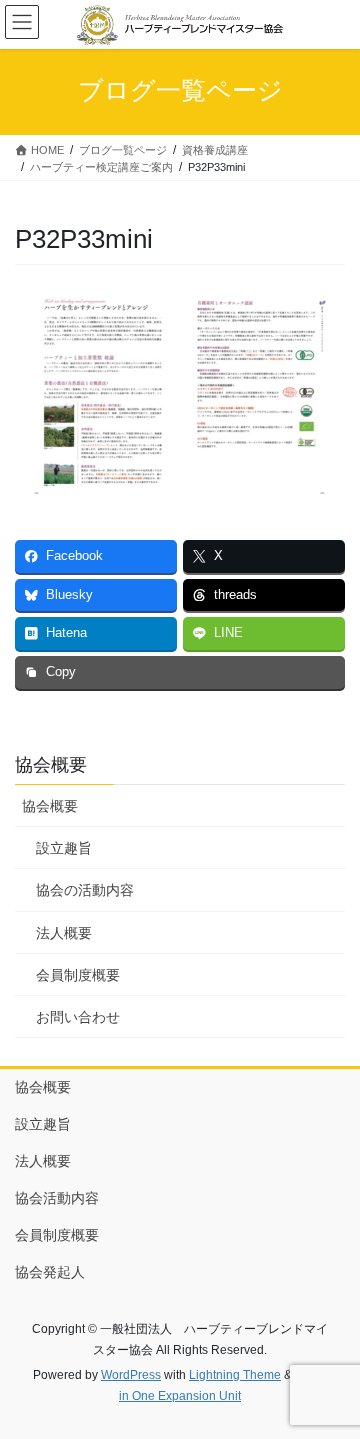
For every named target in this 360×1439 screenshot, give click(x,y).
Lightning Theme (235, 1375)
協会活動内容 (57, 1198)
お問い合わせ (78, 1017)
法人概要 (64, 933)
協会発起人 (50, 1272)
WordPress (131, 1375)
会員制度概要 (78, 975)
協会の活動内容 (85, 890)
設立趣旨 (64, 848)
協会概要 (50, 806)
